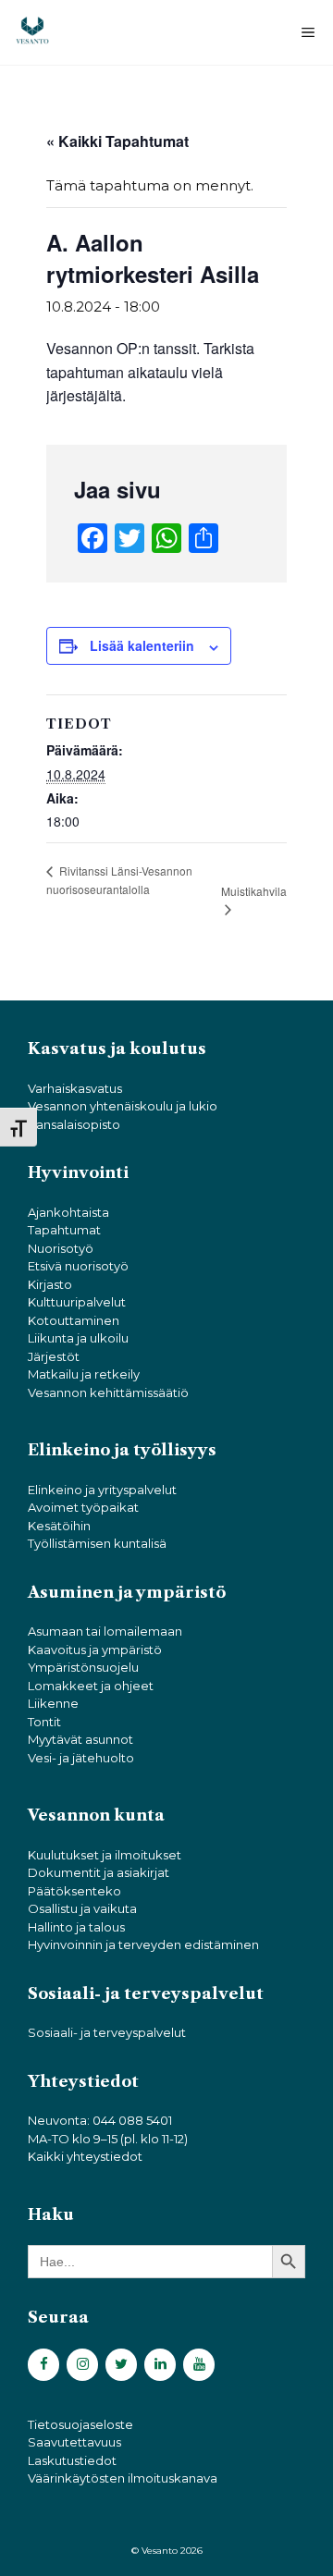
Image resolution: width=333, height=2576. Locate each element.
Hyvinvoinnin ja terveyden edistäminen (143, 1944)
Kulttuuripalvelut (77, 1302)
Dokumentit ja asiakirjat (99, 1872)
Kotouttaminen (74, 1320)
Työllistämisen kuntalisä (97, 1543)
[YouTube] (199, 2365)
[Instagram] (82, 2365)
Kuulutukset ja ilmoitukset (105, 1855)
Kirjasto (50, 1284)
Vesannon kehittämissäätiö (108, 1392)
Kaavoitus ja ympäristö (95, 1650)
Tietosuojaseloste (80, 2424)
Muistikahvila (254, 891)
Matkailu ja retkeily (84, 1374)
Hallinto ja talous (76, 1927)
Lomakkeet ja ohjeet (91, 1686)
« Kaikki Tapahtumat (117, 141)
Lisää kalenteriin (142, 645)
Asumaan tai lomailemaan (105, 1631)
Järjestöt (54, 1356)
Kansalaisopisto (74, 1124)
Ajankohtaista (68, 1212)
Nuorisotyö (61, 1248)
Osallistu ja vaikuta (82, 1908)
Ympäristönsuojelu (83, 1667)
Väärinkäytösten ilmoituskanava (123, 2478)
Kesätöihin (59, 1526)
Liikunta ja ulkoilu (78, 1338)
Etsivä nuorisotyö (78, 1266)
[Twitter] (121, 2365)
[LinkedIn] (160, 2365)
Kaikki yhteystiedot (85, 2156)
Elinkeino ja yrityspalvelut (102, 1490)
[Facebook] (43, 2365)
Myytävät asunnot (80, 1739)
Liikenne (53, 1703)
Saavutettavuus (74, 2442)
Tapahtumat (64, 1230)
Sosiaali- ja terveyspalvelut (107, 2032)
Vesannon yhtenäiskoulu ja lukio (123, 1106)
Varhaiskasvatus (75, 1088)
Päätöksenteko (74, 1891)
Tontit (44, 1722)
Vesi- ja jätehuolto (81, 1758)
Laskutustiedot (72, 2460)
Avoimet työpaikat (83, 1507)
